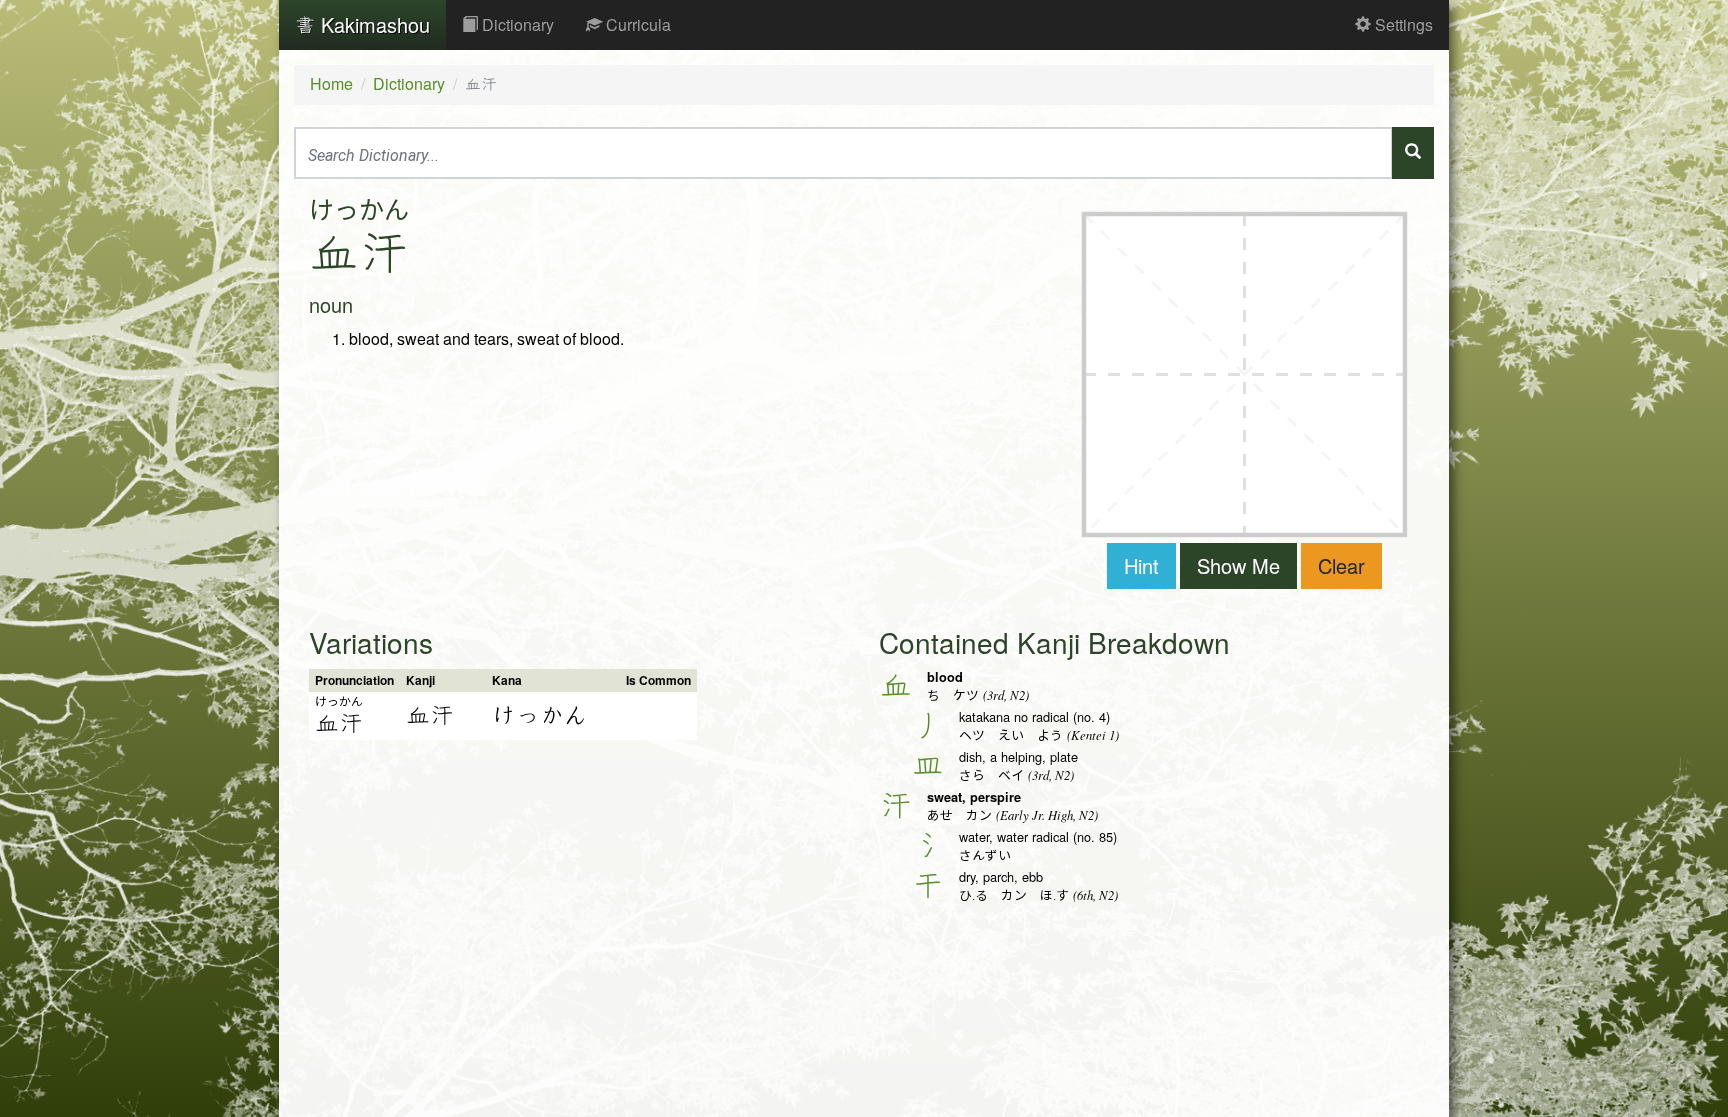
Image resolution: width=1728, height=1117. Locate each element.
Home (331, 83)
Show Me (1238, 565)
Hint (1141, 565)
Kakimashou (372, 24)
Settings (1402, 24)
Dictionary (516, 24)
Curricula (636, 24)
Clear (1341, 565)
